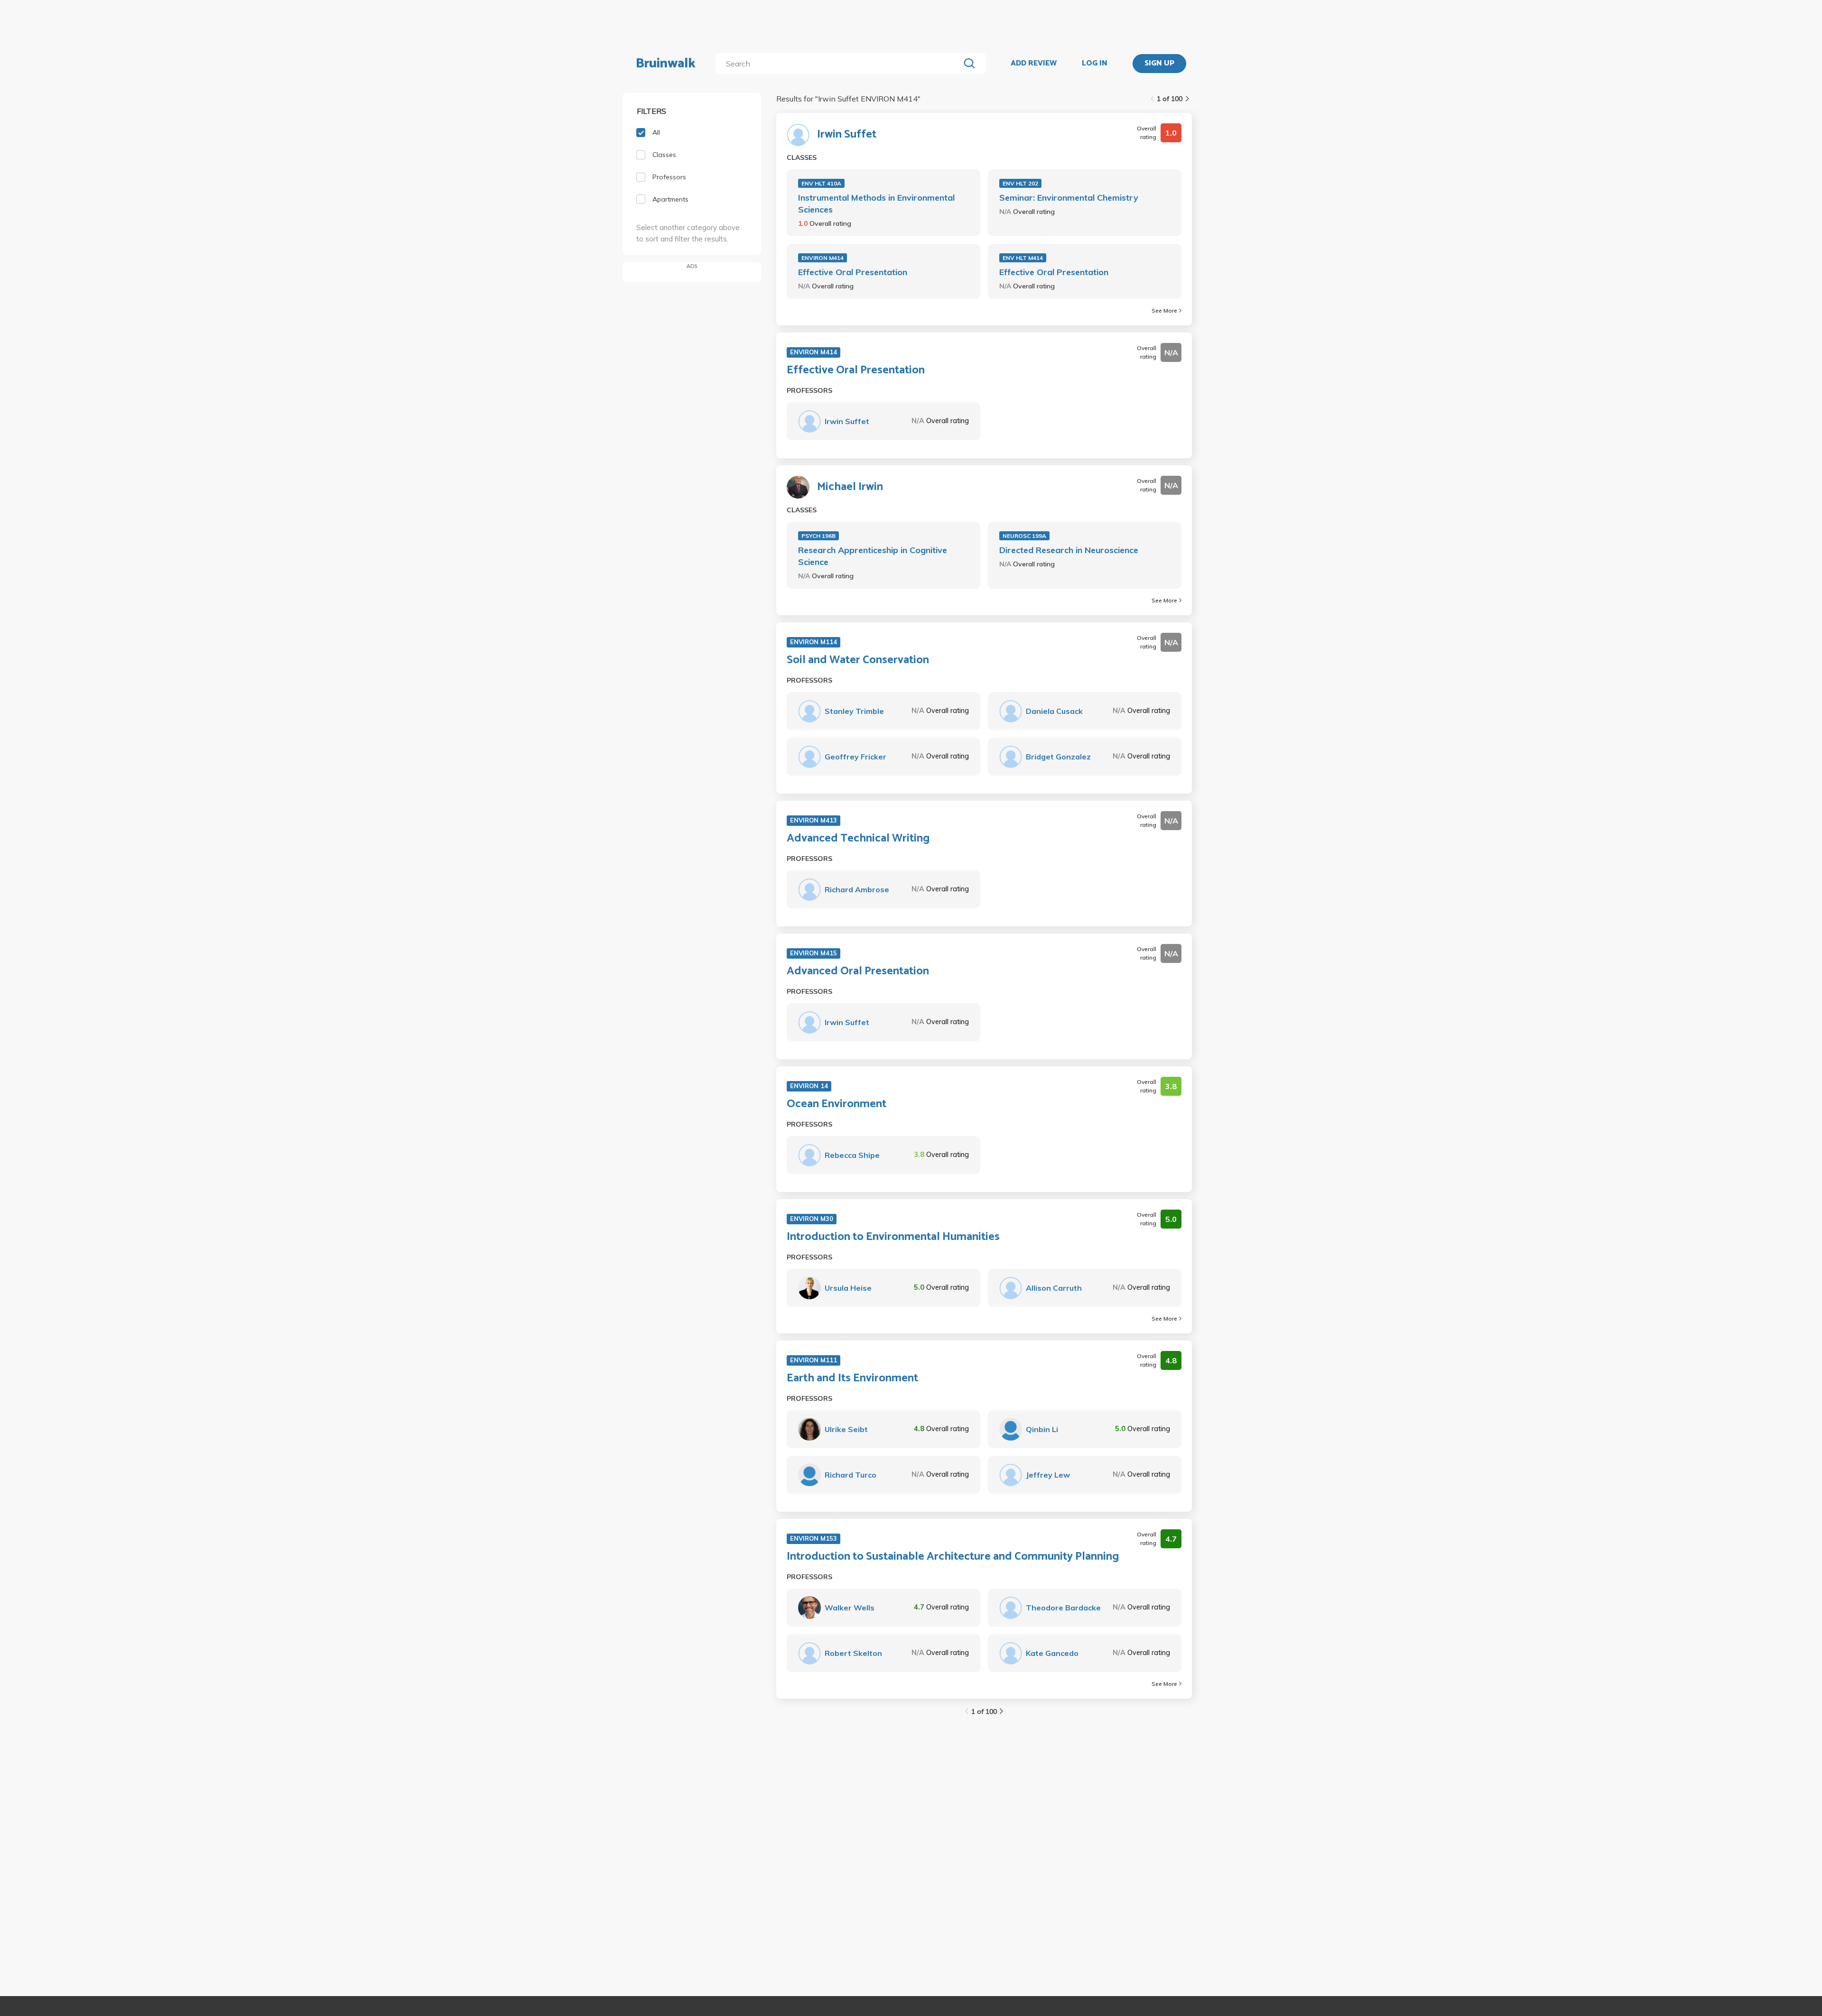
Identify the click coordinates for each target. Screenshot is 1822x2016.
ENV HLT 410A (821, 183)
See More (1164, 310)
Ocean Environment (837, 1104)
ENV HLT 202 (1020, 183)
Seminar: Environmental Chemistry (1069, 198)
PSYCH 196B (818, 536)
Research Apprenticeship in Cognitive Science (873, 556)
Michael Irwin (850, 487)
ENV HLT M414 (1023, 258)
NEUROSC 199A (1024, 536)
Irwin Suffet (847, 135)
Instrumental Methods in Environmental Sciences (876, 203)
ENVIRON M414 (823, 258)
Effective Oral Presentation (853, 272)
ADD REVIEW (1034, 64)
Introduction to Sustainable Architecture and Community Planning (953, 1557)
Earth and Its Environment (852, 1378)
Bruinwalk (666, 64)
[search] (840, 64)
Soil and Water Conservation (858, 660)
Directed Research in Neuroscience (1069, 550)
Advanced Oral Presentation (858, 971)
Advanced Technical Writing (858, 839)
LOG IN (1095, 64)
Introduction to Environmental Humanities (893, 1237)
